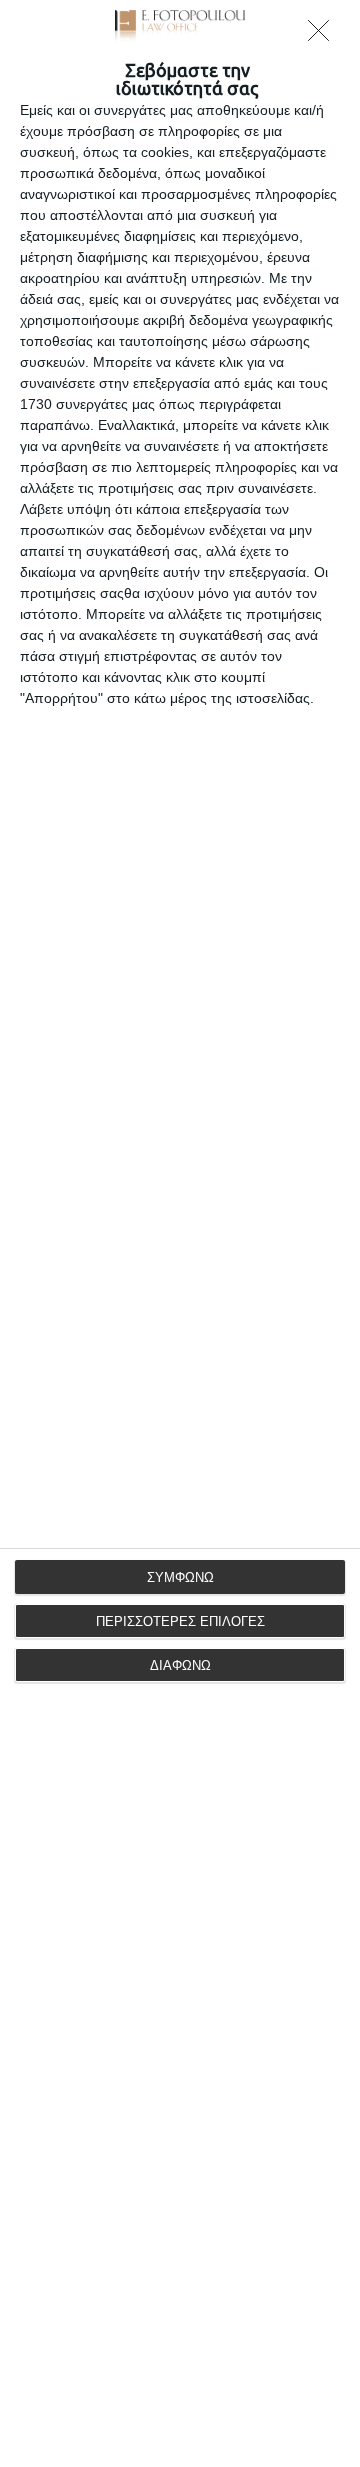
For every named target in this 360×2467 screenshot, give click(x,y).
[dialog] (180, 1233)
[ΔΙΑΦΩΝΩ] (324, 36)
